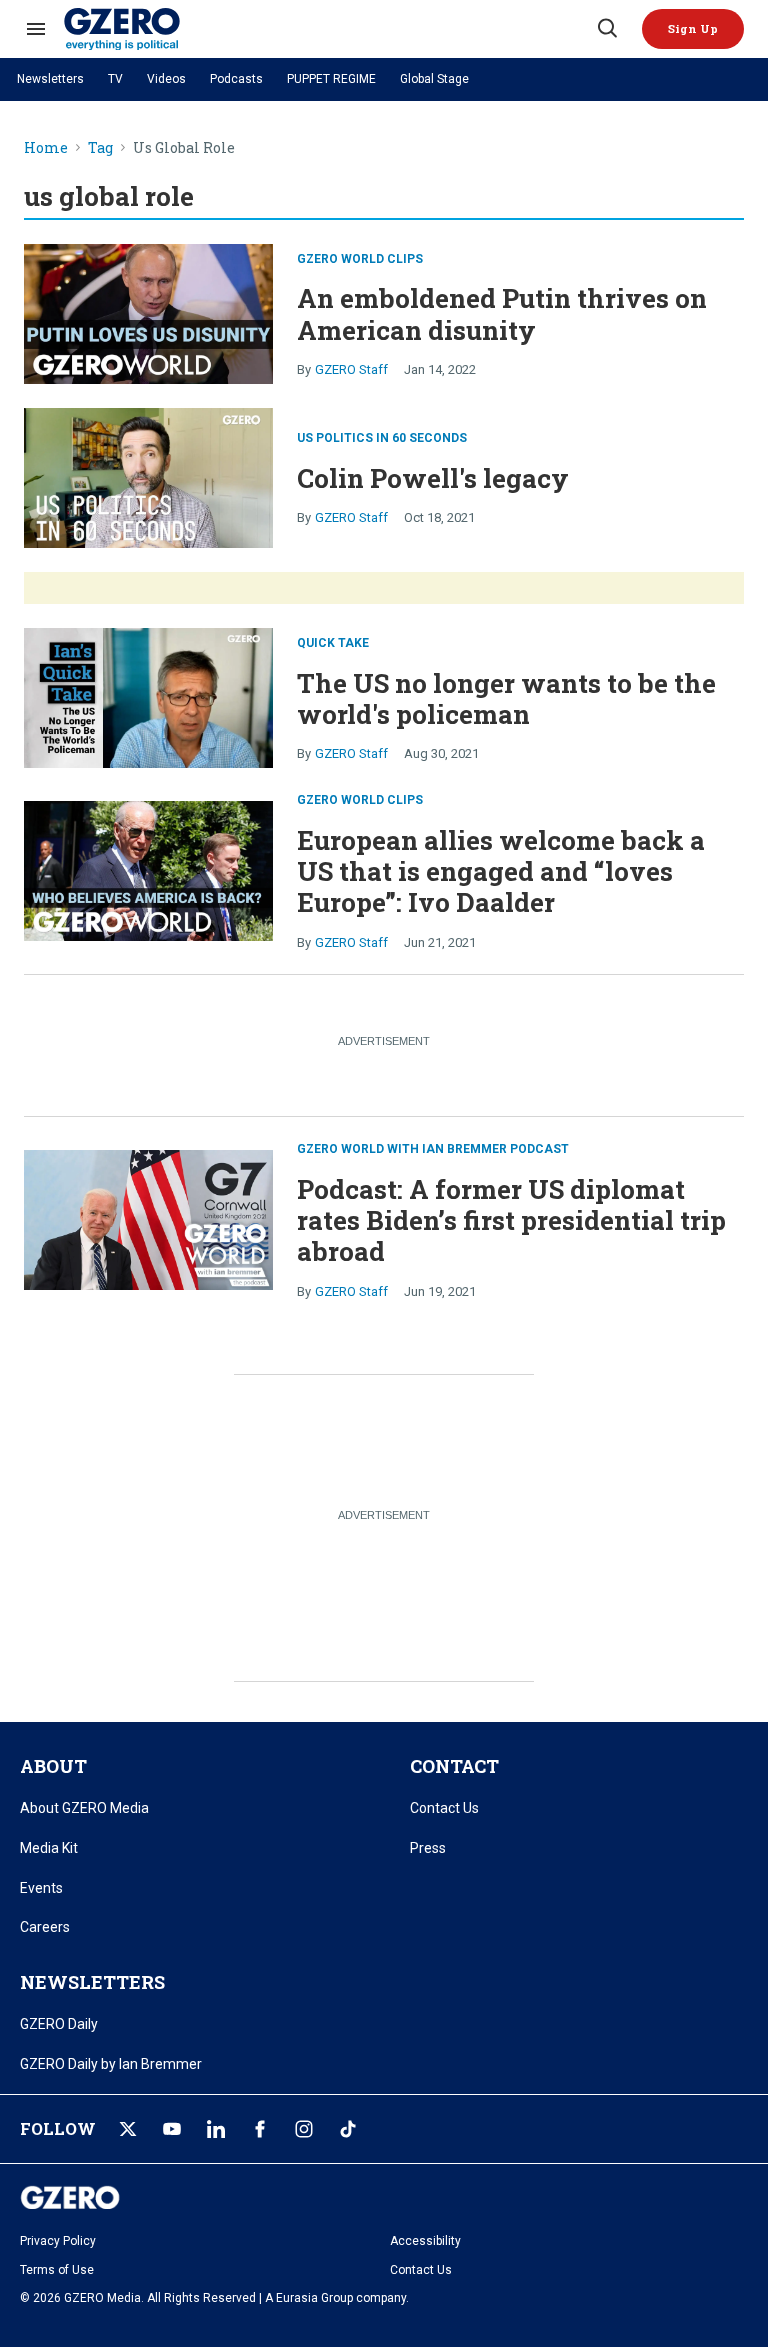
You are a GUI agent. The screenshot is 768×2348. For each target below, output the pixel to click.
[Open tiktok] (348, 2129)
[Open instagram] (304, 2129)
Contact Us (444, 1808)
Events (41, 1888)
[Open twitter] (128, 2129)
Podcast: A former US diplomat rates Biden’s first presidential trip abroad (511, 1220)
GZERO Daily (59, 2024)
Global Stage (434, 79)
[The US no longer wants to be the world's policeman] (148, 696)
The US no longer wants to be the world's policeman (506, 698)
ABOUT (53, 1766)
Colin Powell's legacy (433, 478)
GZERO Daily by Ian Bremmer (111, 2064)
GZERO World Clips (360, 259)
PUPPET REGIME (331, 79)
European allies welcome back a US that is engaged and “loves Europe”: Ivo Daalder (501, 871)
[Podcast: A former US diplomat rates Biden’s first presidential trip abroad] (148, 1217)
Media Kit (49, 1848)
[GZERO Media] (329, 29)
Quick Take (333, 643)
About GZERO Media (84, 1808)
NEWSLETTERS (92, 1982)
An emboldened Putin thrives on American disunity (502, 313)
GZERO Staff (351, 369)
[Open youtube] (172, 2129)
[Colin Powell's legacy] (148, 475)
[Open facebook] (260, 2129)
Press (428, 1848)
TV (115, 79)
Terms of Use (57, 2270)
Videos (166, 79)
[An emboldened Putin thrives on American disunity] (148, 311)
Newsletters (50, 79)
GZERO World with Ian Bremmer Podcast (433, 1149)
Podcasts (236, 79)
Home (46, 148)
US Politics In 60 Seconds (382, 438)
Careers (45, 1927)
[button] (693, 29)
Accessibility (425, 2241)
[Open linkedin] (216, 2129)
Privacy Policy (58, 2241)
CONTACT (454, 1766)
